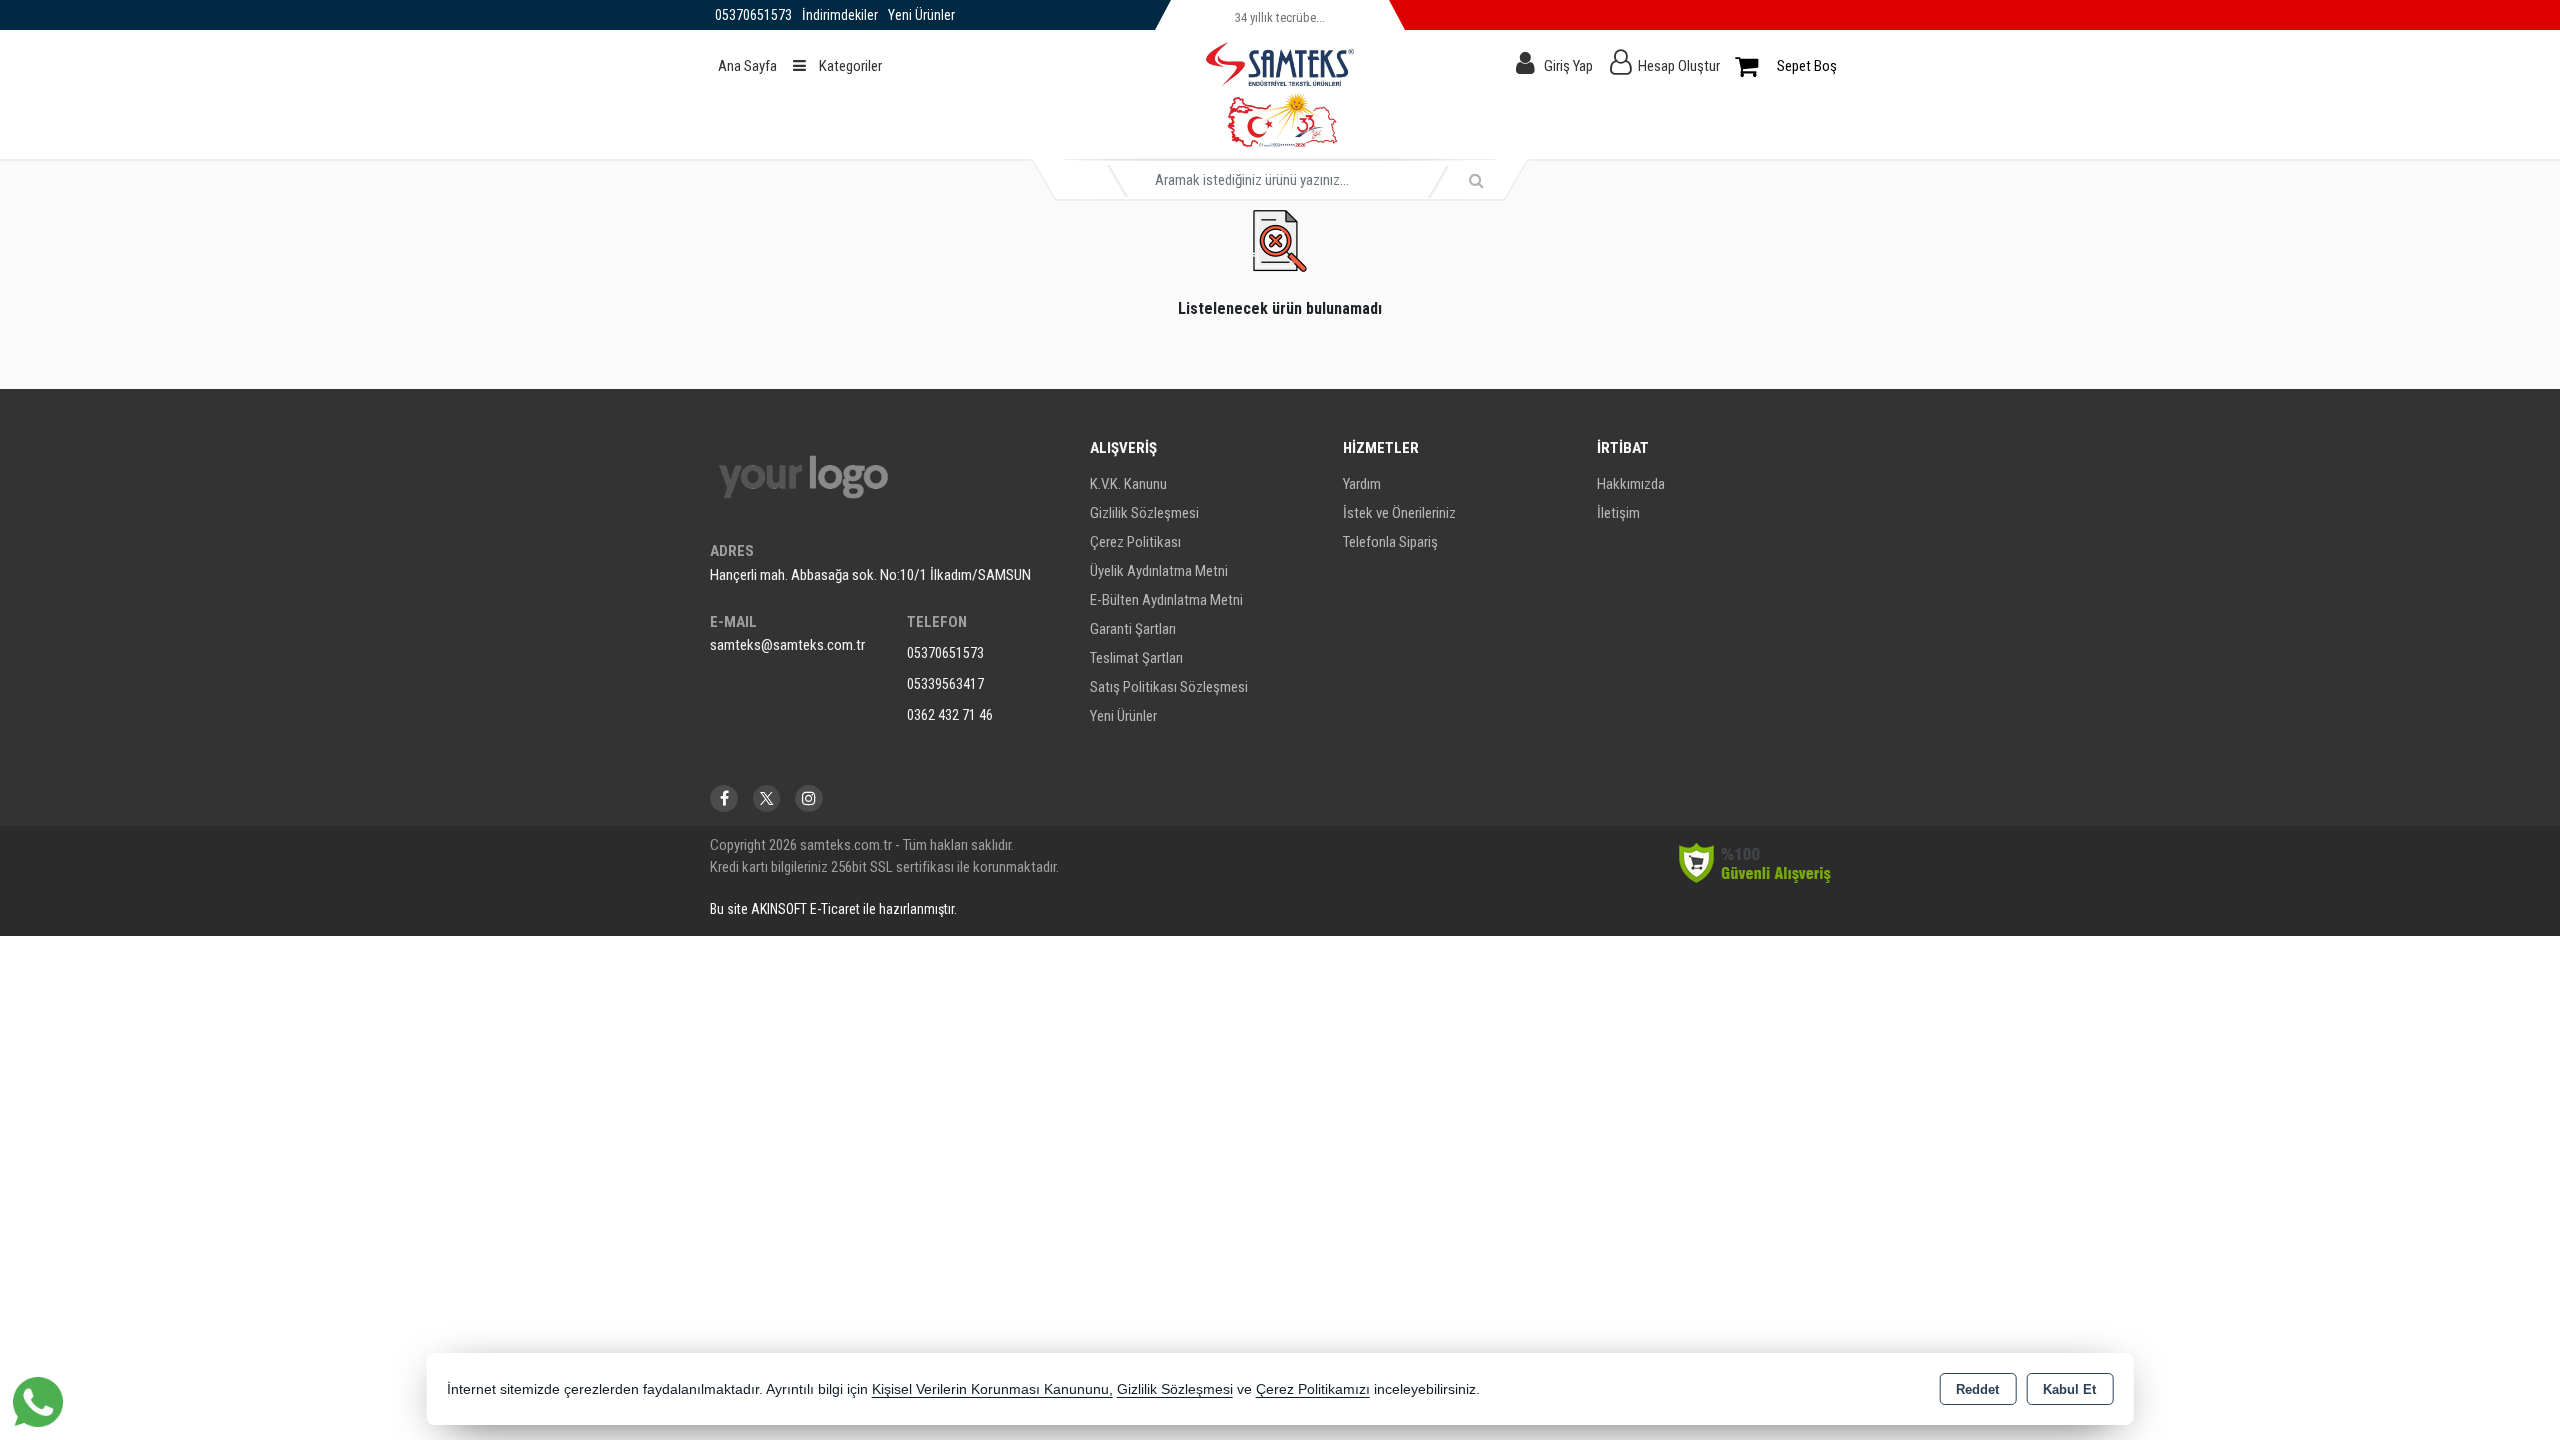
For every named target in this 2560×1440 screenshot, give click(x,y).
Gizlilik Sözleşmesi (1144, 513)
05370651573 (945, 653)
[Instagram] (809, 798)
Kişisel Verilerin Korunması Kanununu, (992, 1389)
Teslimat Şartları (1136, 658)
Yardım (1362, 484)
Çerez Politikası (1135, 542)
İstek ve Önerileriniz (1399, 513)
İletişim (1618, 513)
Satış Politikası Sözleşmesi (1169, 687)
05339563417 (945, 684)
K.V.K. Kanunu (1128, 484)
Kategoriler (849, 66)
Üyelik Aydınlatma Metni (1159, 571)
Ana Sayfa (747, 66)
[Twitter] (766, 798)
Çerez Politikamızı (1313, 1389)
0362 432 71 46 (950, 715)
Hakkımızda (1631, 484)
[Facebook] (724, 798)
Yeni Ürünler (1123, 716)
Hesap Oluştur (1679, 66)
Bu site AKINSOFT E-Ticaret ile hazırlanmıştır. (833, 909)
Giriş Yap (1568, 66)
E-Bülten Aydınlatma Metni (1166, 600)
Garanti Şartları (1133, 629)
